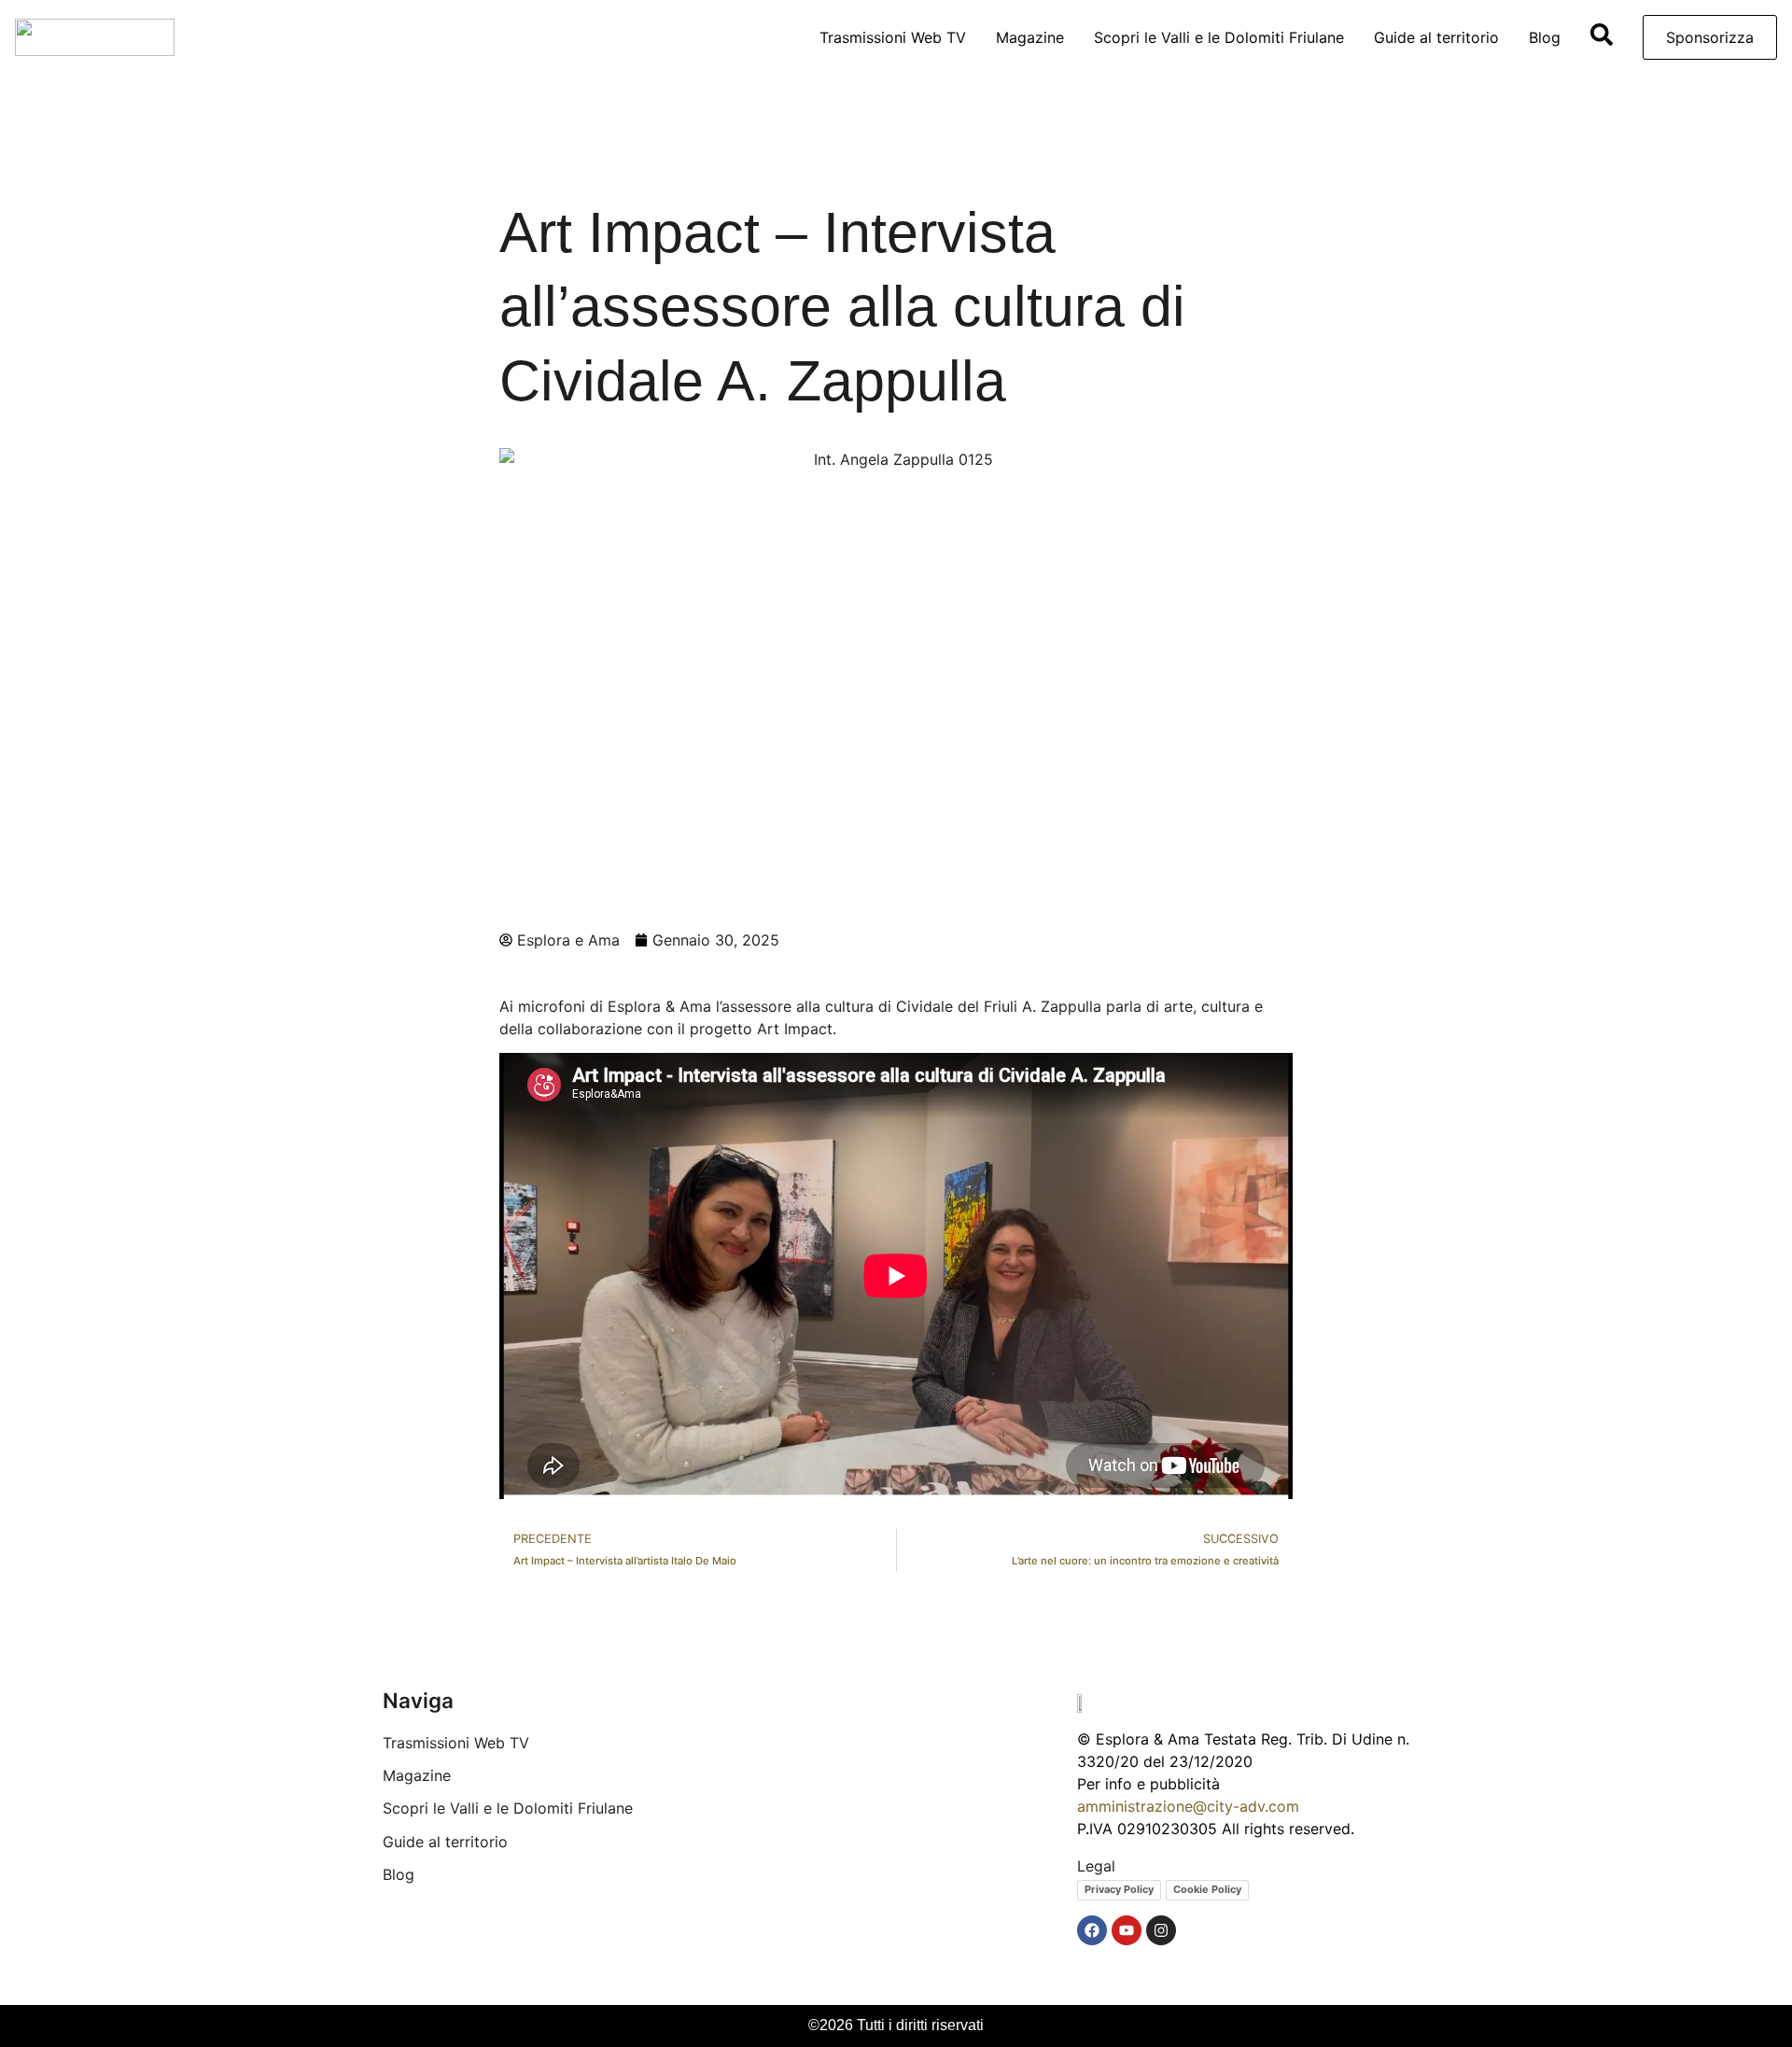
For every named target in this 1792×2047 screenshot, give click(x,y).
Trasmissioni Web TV (893, 37)
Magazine (1030, 37)
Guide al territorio (1436, 37)
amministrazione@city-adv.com (1188, 1806)
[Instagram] (1161, 1930)
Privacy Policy (1119, 1889)
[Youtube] (1127, 1930)
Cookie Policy (1207, 1889)
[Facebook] (1092, 1930)
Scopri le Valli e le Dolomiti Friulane (1219, 37)
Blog (1545, 37)
